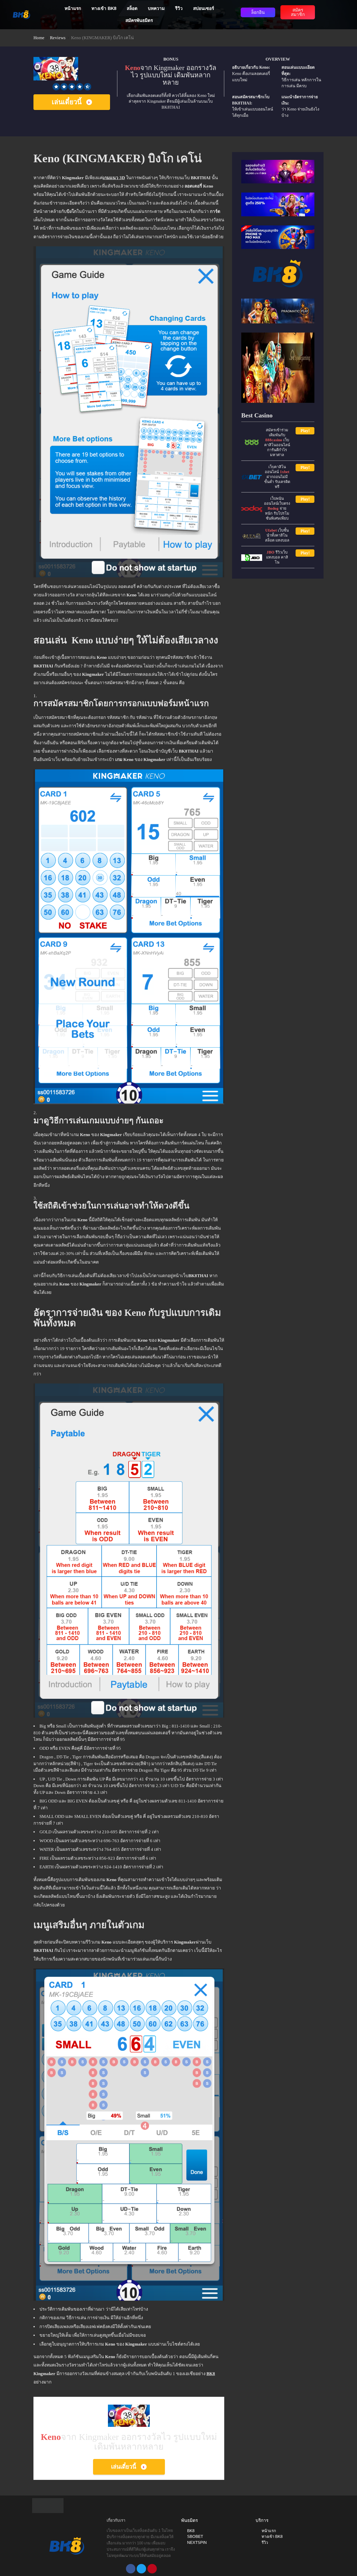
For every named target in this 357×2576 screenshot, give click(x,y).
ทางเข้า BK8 (104, 8)
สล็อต (132, 8)
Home (39, 38)
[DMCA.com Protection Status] (48, 2505)
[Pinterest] (152, 2569)
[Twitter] (141, 2569)
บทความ (156, 8)
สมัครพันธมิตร (139, 21)
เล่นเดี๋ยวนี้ (67, 102)
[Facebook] (131, 2569)
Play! (305, 431)
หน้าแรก (73, 8)
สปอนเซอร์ (204, 8)
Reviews (58, 38)
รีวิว (179, 8)
